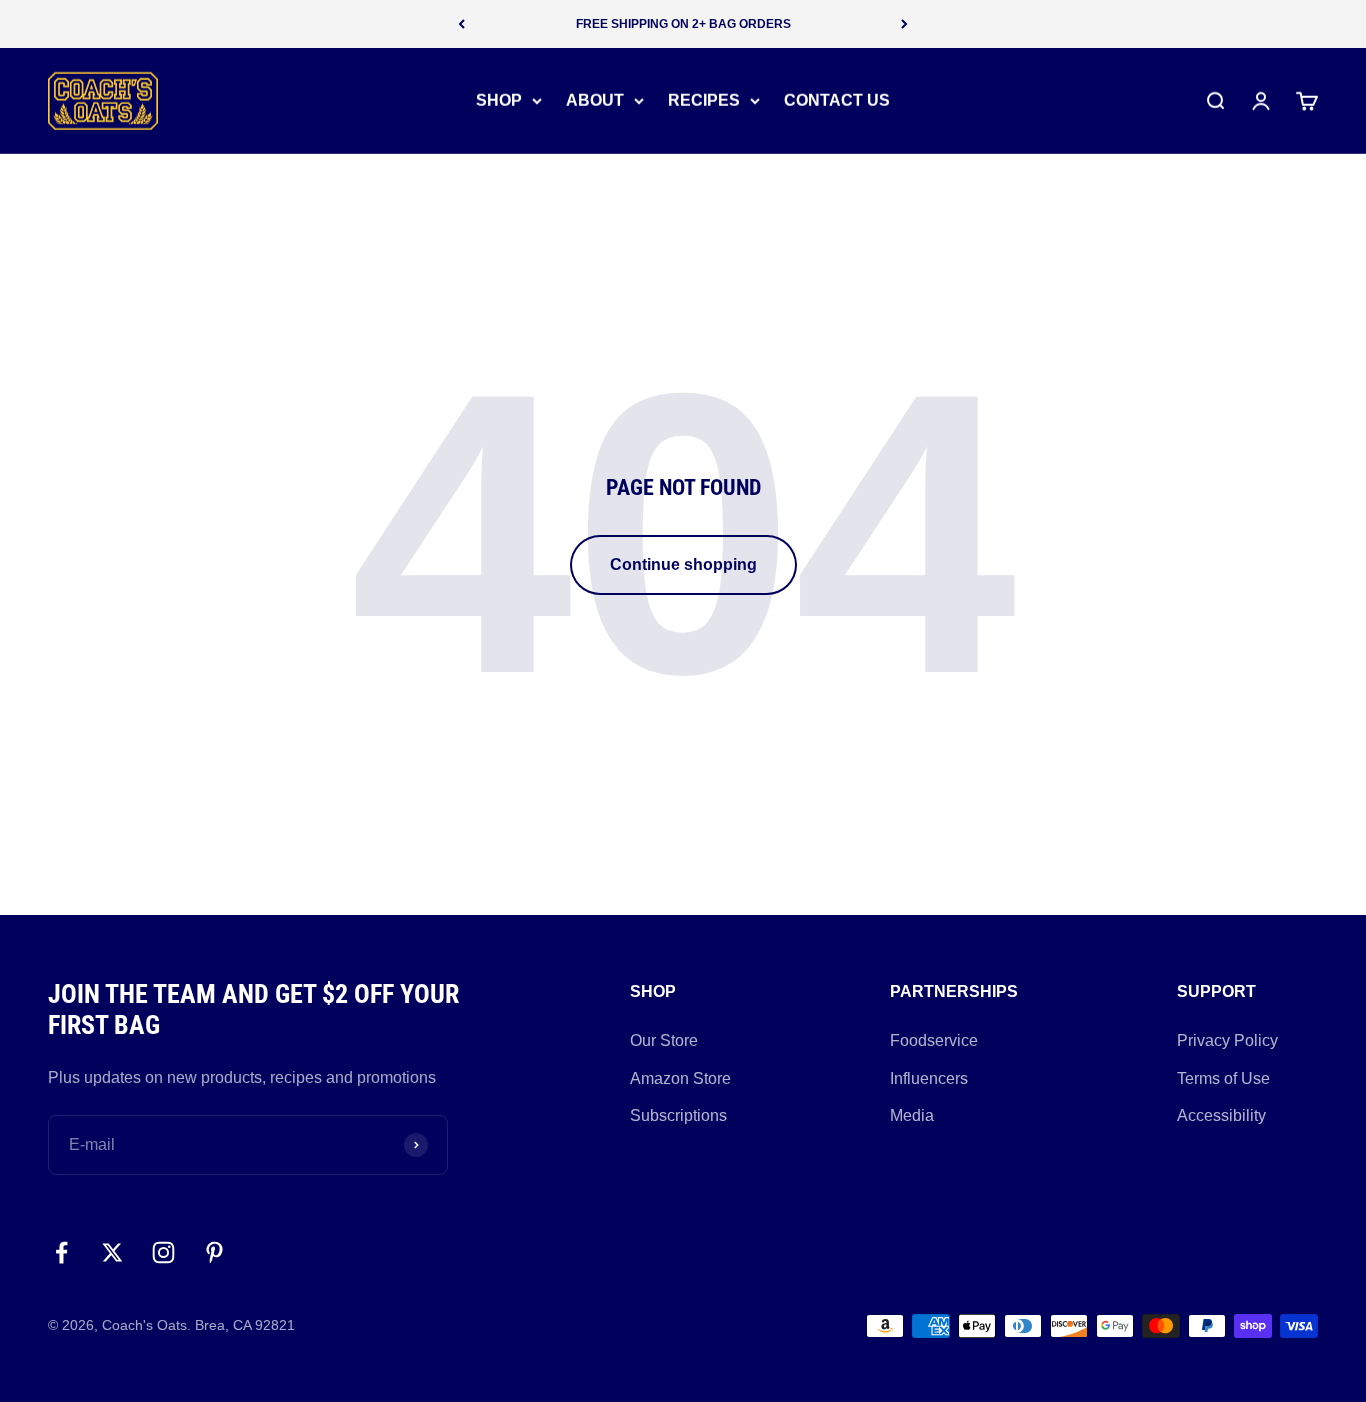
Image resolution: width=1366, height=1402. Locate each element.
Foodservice (934, 1040)
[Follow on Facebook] (61, 1252)
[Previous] (461, 24)
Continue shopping (683, 564)
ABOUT (595, 100)
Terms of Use (1223, 1078)
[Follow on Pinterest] (214, 1252)
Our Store (664, 1040)
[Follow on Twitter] (112, 1252)
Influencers (929, 1078)
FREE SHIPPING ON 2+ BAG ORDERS (683, 24)
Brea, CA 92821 (245, 1325)
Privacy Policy (1227, 1040)
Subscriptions (678, 1115)
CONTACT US (837, 100)
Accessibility (1221, 1115)
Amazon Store (680, 1078)
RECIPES (704, 100)
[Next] (904, 24)
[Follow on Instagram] (163, 1252)
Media (912, 1115)
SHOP (499, 100)
